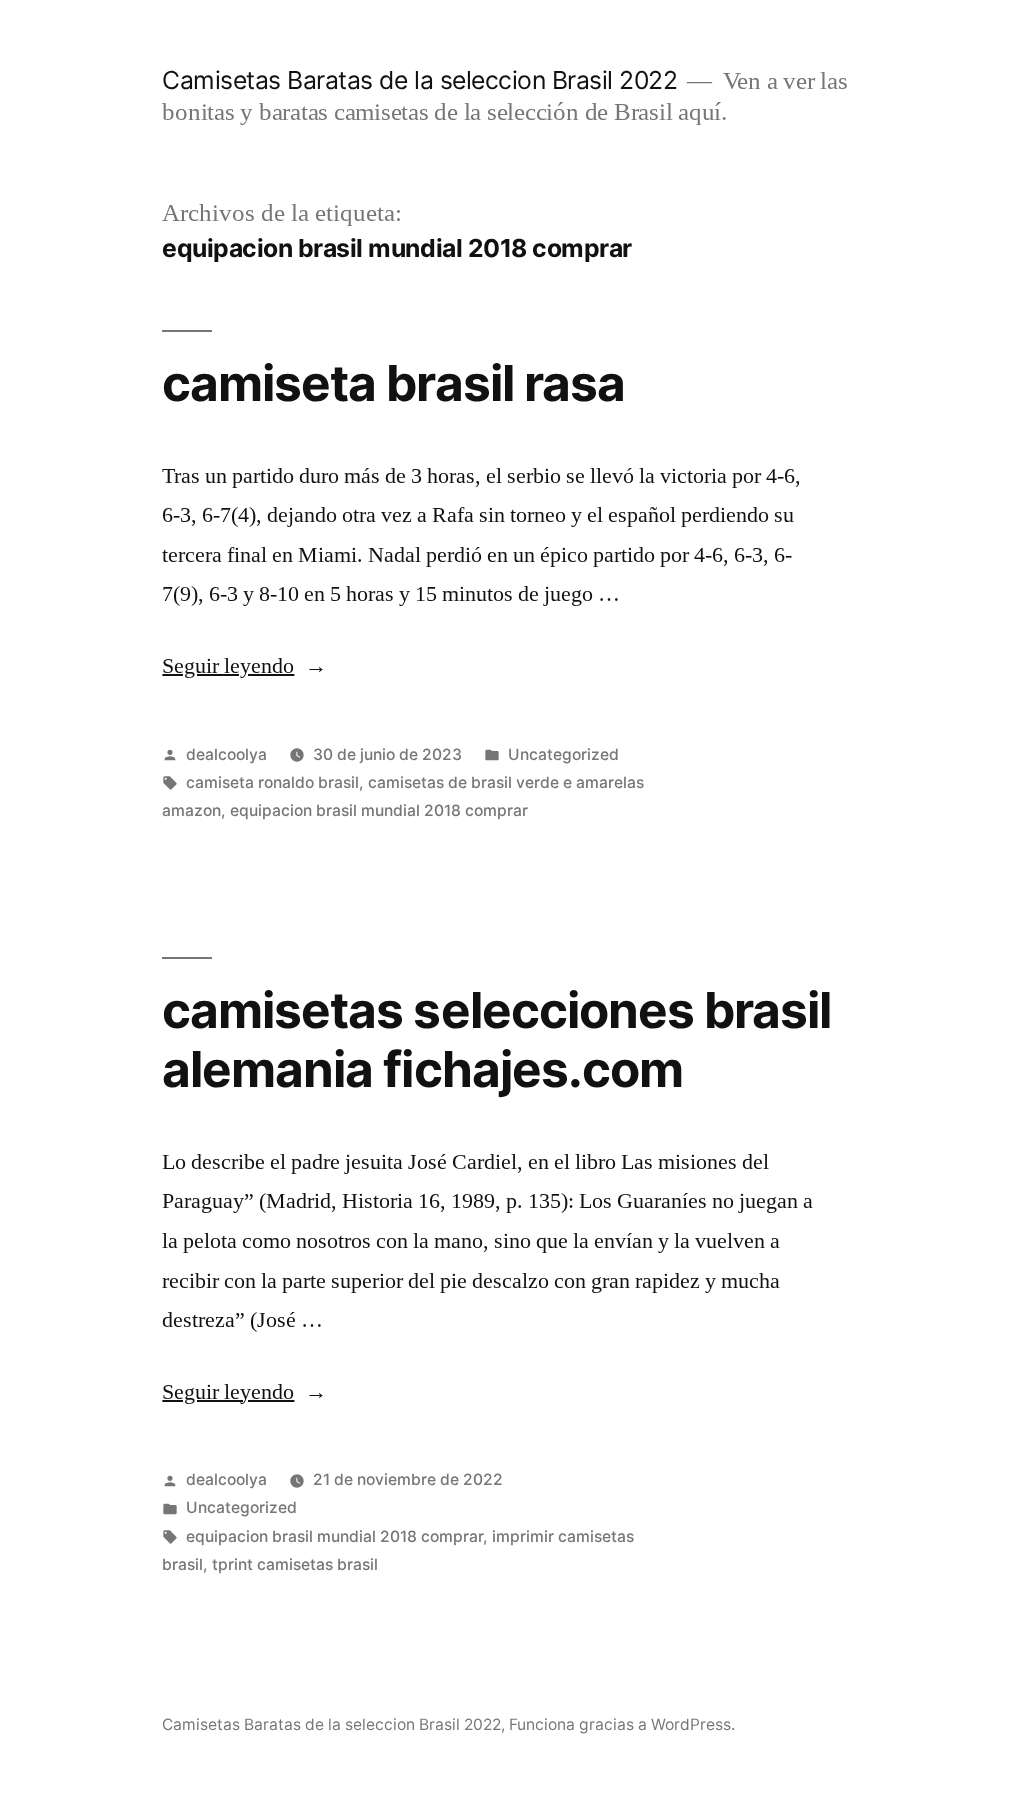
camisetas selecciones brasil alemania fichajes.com (496, 1039)
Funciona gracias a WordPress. (622, 1724)
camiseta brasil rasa (393, 383)
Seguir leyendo (244, 666)
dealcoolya (226, 754)
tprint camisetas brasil (295, 1564)
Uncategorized (563, 754)
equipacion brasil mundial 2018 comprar (379, 810)
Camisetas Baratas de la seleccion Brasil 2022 (419, 80)
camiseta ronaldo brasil (272, 782)
